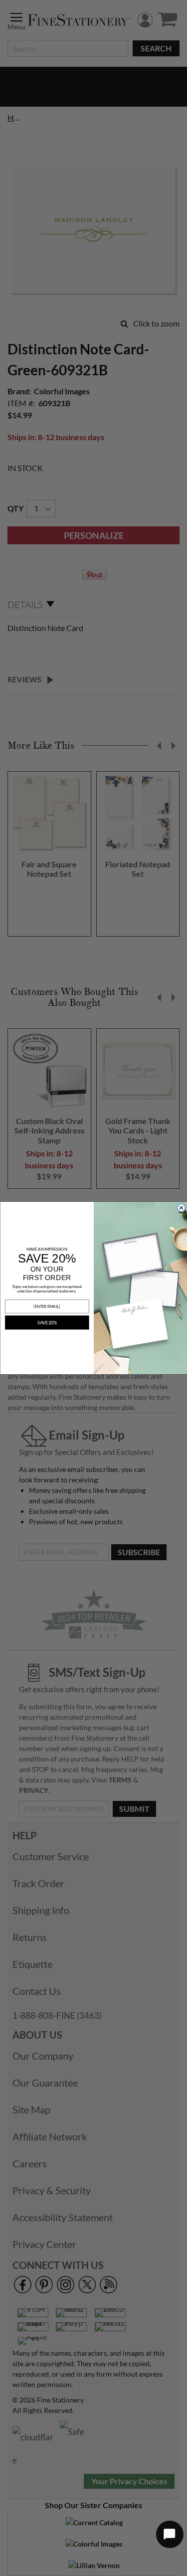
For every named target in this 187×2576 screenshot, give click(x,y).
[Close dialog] (181, 1208)
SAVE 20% (47, 1323)
